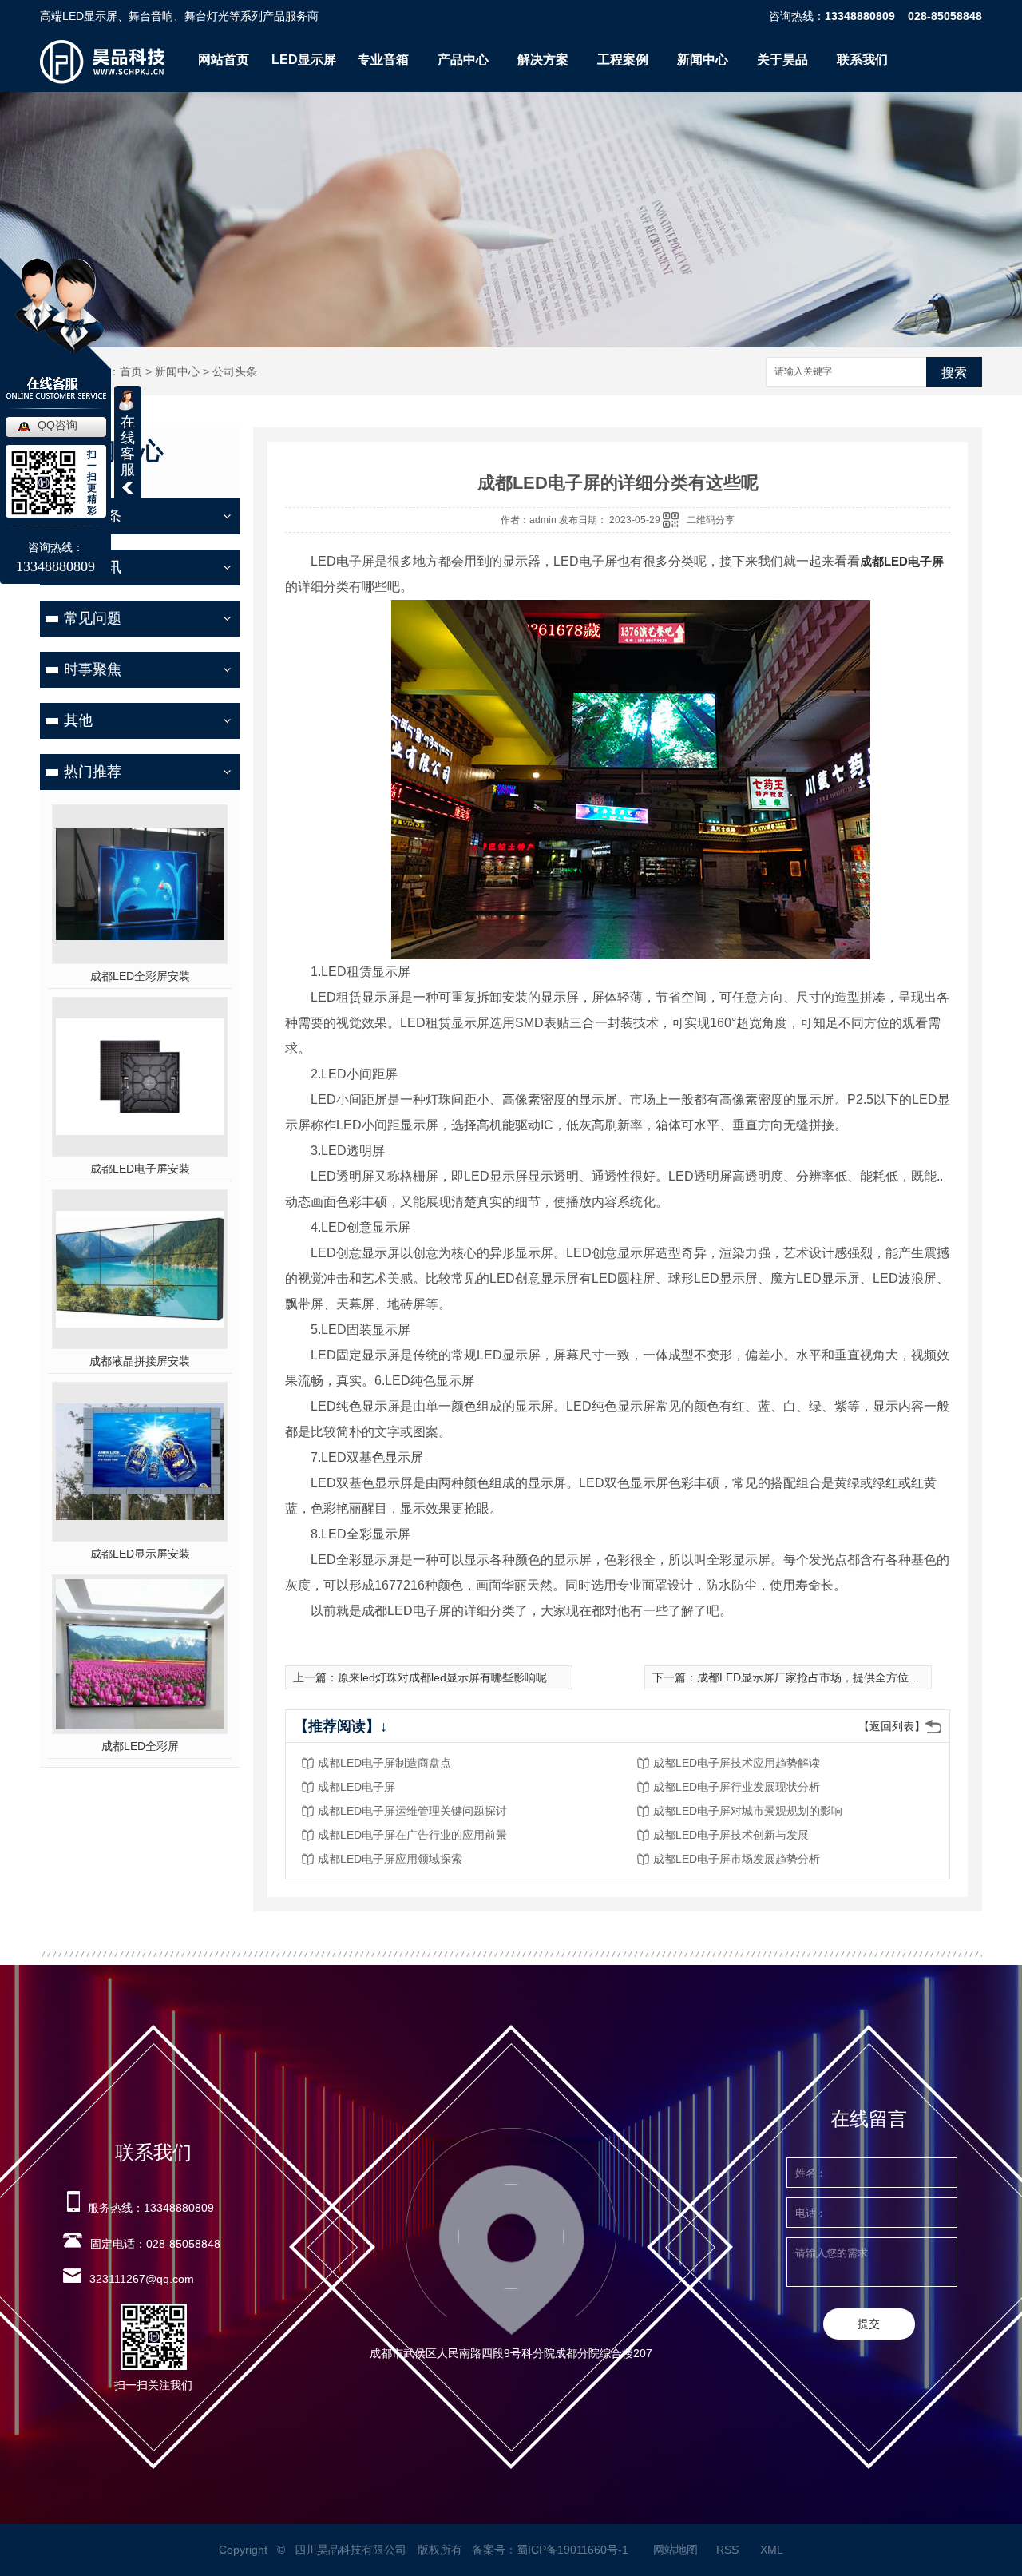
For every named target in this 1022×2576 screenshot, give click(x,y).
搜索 (954, 373)
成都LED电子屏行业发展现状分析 (737, 1787)
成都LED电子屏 (902, 561)
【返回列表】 (892, 1726)
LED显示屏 (304, 60)
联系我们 (862, 60)
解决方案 (543, 60)
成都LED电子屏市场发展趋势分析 (737, 1859)
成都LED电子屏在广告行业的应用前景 (412, 1835)
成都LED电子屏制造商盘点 (384, 1763)
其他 (78, 720)
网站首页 (224, 60)
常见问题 (93, 618)
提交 (869, 2324)
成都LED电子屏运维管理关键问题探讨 (412, 1811)
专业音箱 (383, 60)
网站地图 (675, 2550)
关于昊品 (782, 60)
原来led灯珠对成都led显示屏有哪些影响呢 (442, 1677)
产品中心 (463, 60)
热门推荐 (93, 772)
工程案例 (623, 60)
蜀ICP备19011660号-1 (572, 2550)
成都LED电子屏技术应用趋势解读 (737, 1763)
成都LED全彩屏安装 (140, 976)
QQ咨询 (57, 425)
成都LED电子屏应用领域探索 (390, 1859)
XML (773, 2550)
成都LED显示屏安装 (140, 1554)
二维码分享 (711, 520)
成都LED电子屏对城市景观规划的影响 (748, 1811)
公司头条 (235, 371)
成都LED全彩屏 (140, 1746)
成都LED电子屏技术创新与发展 (731, 1835)
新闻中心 (703, 60)
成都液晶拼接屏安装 (140, 1361)
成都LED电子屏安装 (140, 1169)
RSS (729, 2550)
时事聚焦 (93, 669)
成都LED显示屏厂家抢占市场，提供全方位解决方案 (825, 1677)
